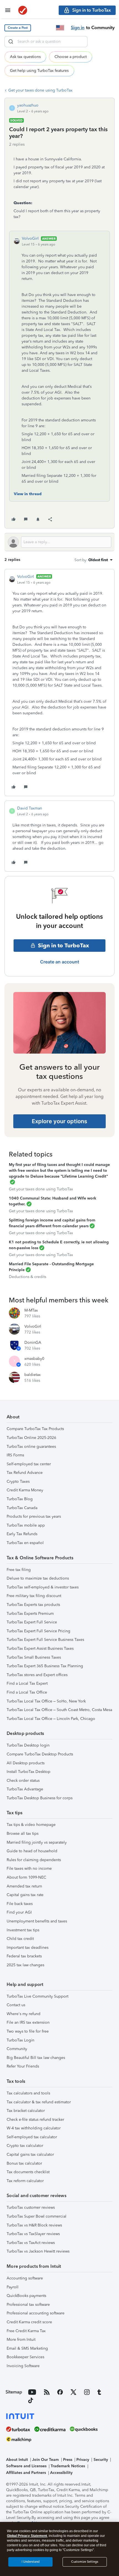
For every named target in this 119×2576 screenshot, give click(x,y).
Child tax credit (20, 1939)
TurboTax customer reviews (31, 2207)
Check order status (23, 1781)
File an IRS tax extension (28, 2022)
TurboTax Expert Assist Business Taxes (40, 1648)
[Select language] (60, 28)
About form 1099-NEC (26, 1877)
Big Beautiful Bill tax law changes (36, 2058)
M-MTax (31, 1310)
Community (17, 2049)
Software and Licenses (26, 2466)
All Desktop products (26, 1763)
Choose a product (71, 57)
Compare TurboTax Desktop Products (40, 1754)
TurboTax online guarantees (31, 1447)
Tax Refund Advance (25, 1473)
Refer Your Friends (23, 2066)
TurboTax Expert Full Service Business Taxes (45, 1640)
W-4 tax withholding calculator (34, 2128)
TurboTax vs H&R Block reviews (34, 2225)
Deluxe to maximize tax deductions (38, 1578)
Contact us (16, 2005)
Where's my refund (24, 2014)
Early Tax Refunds (22, 1534)
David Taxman (30, 808)
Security (101, 2460)
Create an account (60, 962)
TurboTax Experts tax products (33, 1605)
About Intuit (17, 2460)
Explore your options (59, 1121)
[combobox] (46, 42)
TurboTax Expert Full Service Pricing (38, 1631)
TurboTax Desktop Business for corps (40, 1798)
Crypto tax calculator (25, 2146)
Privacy (83, 2460)
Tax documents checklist (28, 2172)
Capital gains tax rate (25, 1895)
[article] (59, 683)
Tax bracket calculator (26, 2111)
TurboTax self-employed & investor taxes (43, 1587)
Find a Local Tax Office (27, 1692)
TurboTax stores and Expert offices (37, 1675)
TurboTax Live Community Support (37, 1996)
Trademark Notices (68, 2466)
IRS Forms (15, 1455)
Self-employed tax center (29, 1464)
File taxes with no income (29, 1868)
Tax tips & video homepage (31, 1825)
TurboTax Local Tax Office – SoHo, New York (46, 1701)
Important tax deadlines (28, 1948)
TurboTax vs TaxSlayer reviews (33, 2234)
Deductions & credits (28, 1277)
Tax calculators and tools (28, 2093)
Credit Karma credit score (29, 2322)
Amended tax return (24, 1886)
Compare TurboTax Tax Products (35, 1429)
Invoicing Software (23, 2366)
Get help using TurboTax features (39, 71)
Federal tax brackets (24, 1956)
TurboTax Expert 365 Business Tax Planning (45, 1666)
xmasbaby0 (34, 1359)
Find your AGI (19, 1912)
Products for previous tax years (34, 1516)
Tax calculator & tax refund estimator (39, 2102)
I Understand (31, 2562)
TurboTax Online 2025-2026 (31, 1438)
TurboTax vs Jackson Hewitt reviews (38, 2251)
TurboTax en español (25, 1543)
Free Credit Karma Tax (26, 2331)
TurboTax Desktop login (28, 1745)
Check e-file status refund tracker (35, 2120)
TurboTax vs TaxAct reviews (31, 2243)
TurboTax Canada (22, 1508)
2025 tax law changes (25, 1965)
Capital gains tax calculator (30, 2154)
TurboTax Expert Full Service (32, 1622)
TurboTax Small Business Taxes (34, 1657)
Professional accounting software (36, 2313)
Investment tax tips (23, 1930)
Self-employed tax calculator (32, 2137)
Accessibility (61, 2473)
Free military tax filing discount (34, 1596)
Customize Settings (85, 2562)
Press (68, 2460)
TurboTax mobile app (26, 1525)
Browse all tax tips (23, 1834)
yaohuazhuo (28, 105)
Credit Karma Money (25, 1490)
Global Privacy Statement (27, 2536)
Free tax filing (19, 1570)
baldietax (33, 1375)
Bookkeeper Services (25, 2357)
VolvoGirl (30, 238)
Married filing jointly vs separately (37, 1842)
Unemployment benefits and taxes (37, 1921)
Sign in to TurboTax (64, 945)
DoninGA (33, 1343)
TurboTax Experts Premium (30, 1614)
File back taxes (20, 1904)
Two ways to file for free (28, 2031)
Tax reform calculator (25, 2181)
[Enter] (11, 42)
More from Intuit (21, 2340)
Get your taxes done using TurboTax (40, 90)
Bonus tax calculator (24, 2163)
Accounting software (25, 2278)
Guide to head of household (32, 1851)
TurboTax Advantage (25, 1789)
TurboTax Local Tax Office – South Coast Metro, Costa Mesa (59, 1710)
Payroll (13, 2287)
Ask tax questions (25, 57)
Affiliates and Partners (26, 2473)
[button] (18, 28)
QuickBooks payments (26, 2296)
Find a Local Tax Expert (27, 1683)
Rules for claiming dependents (34, 1860)
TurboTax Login (20, 2040)
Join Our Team (45, 2460)
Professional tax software (28, 2305)
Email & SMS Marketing (27, 2348)
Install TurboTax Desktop (29, 1772)
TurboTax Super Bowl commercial (37, 2216)
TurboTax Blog (20, 1499)
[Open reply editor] (59, 542)
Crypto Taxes (18, 1481)
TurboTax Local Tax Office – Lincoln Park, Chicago (51, 1719)
